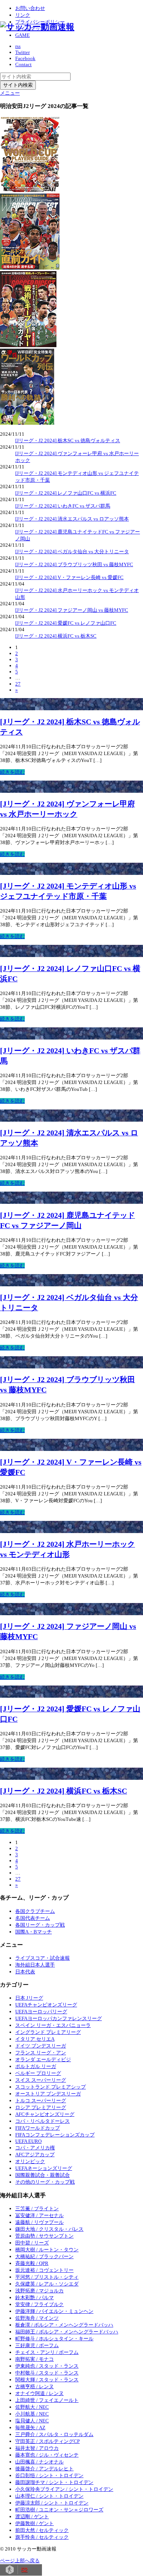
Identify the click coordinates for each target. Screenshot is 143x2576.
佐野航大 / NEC (32, 2407)
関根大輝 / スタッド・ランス (47, 2380)
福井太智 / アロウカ (37, 2448)
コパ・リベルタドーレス (43, 2121)
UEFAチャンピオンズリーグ (46, 2005)
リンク (23, 15)
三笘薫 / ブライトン (37, 2209)
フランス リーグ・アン (41, 2053)
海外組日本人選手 (35, 1965)
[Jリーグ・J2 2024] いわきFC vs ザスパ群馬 (63, 506)
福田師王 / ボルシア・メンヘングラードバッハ (67, 2332)
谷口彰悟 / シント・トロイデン (49, 2475)
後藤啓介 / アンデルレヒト (44, 2469)
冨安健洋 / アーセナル (39, 2215)
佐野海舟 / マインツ (37, 2318)
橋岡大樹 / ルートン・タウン (47, 2250)
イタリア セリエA (35, 2039)
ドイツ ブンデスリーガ (41, 2046)
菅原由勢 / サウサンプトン (44, 2236)
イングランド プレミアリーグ (48, 2032)
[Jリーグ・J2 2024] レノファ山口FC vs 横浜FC (66, 493)
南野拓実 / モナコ (35, 2359)
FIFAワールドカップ (38, 2128)
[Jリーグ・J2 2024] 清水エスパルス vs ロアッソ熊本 (72, 519)
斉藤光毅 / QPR (32, 2263)
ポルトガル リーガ (36, 2066)
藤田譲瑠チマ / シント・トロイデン (54, 2482)
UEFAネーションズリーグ (44, 2168)
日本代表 (25, 1972)
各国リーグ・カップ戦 (40, 1925)
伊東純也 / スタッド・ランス (47, 2366)
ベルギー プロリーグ (38, 2073)
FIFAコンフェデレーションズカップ (55, 2135)
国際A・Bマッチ (34, 1932)
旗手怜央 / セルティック (42, 2537)
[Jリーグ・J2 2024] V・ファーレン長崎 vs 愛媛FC (69, 577)
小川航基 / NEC (32, 2414)
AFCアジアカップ (35, 2155)
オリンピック (30, 2161)
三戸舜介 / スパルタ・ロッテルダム (54, 2434)
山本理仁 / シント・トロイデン (49, 2496)
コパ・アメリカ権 (35, 2148)
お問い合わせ (30, 8)
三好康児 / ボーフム (37, 2345)
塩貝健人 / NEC (32, 2421)
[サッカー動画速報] (37, 27)
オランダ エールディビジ (43, 2059)
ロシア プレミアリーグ (41, 2107)
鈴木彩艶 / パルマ (35, 2297)
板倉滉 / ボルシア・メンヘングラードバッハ (64, 2325)
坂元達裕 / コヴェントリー (44, 2270)
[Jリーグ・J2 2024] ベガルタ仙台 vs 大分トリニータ (72, 552)
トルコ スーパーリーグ (41, 2101)
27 (18, 684)
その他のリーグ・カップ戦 (45, 2182)
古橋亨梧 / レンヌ (35, 2386)
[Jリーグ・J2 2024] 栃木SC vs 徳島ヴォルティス (68, 440)
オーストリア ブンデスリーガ (48, 2094)
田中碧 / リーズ (32, 2243)
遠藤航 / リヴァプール (39, 2222)
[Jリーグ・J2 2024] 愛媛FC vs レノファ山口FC (66, 623)
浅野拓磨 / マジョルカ (39, 2291)
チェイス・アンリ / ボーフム (47, 2352)
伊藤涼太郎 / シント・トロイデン (52, 2503)
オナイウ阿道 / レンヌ (39, 2393)
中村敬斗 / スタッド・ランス (47, 2373)
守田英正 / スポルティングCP (47, 2441)
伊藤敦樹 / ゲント (35, 2523)
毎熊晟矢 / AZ (30, 2428)
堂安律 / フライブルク (39, 2304)
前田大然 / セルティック (42, 2530)
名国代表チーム (33, 1918)
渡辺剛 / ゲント (32, 2516)
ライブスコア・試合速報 (43, 1958)
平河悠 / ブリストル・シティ (47, 2277)
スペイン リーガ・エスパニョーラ (53, 2025)
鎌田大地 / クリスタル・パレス (49, 2229)
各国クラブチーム (35, 1911)
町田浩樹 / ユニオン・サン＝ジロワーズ (59, 2510)
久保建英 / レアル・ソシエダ (47, 2284)
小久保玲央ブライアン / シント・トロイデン (64, 2489)
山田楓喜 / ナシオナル (39, 2462)
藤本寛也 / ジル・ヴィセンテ (47, 2455)
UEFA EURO (28, 2141)
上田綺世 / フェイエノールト (47, 2400)
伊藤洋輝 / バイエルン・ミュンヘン (54, 2311)
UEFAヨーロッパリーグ (41, 2012)
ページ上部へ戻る (20, 2561)
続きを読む (12, 772)
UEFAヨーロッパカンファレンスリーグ (59, 2018)
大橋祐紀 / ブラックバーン (44, 2256)
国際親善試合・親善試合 (43, 2175)
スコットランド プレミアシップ (51, 2087)
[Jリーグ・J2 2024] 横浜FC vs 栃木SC (56, 636)
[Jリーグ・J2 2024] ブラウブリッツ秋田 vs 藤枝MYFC (74, 564)
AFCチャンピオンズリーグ (45, 2114)
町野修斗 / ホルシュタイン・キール (54, 2339)
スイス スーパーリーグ (41, 2080)
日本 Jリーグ (29, 1998)
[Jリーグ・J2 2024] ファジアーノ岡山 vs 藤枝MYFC (72, 610)
